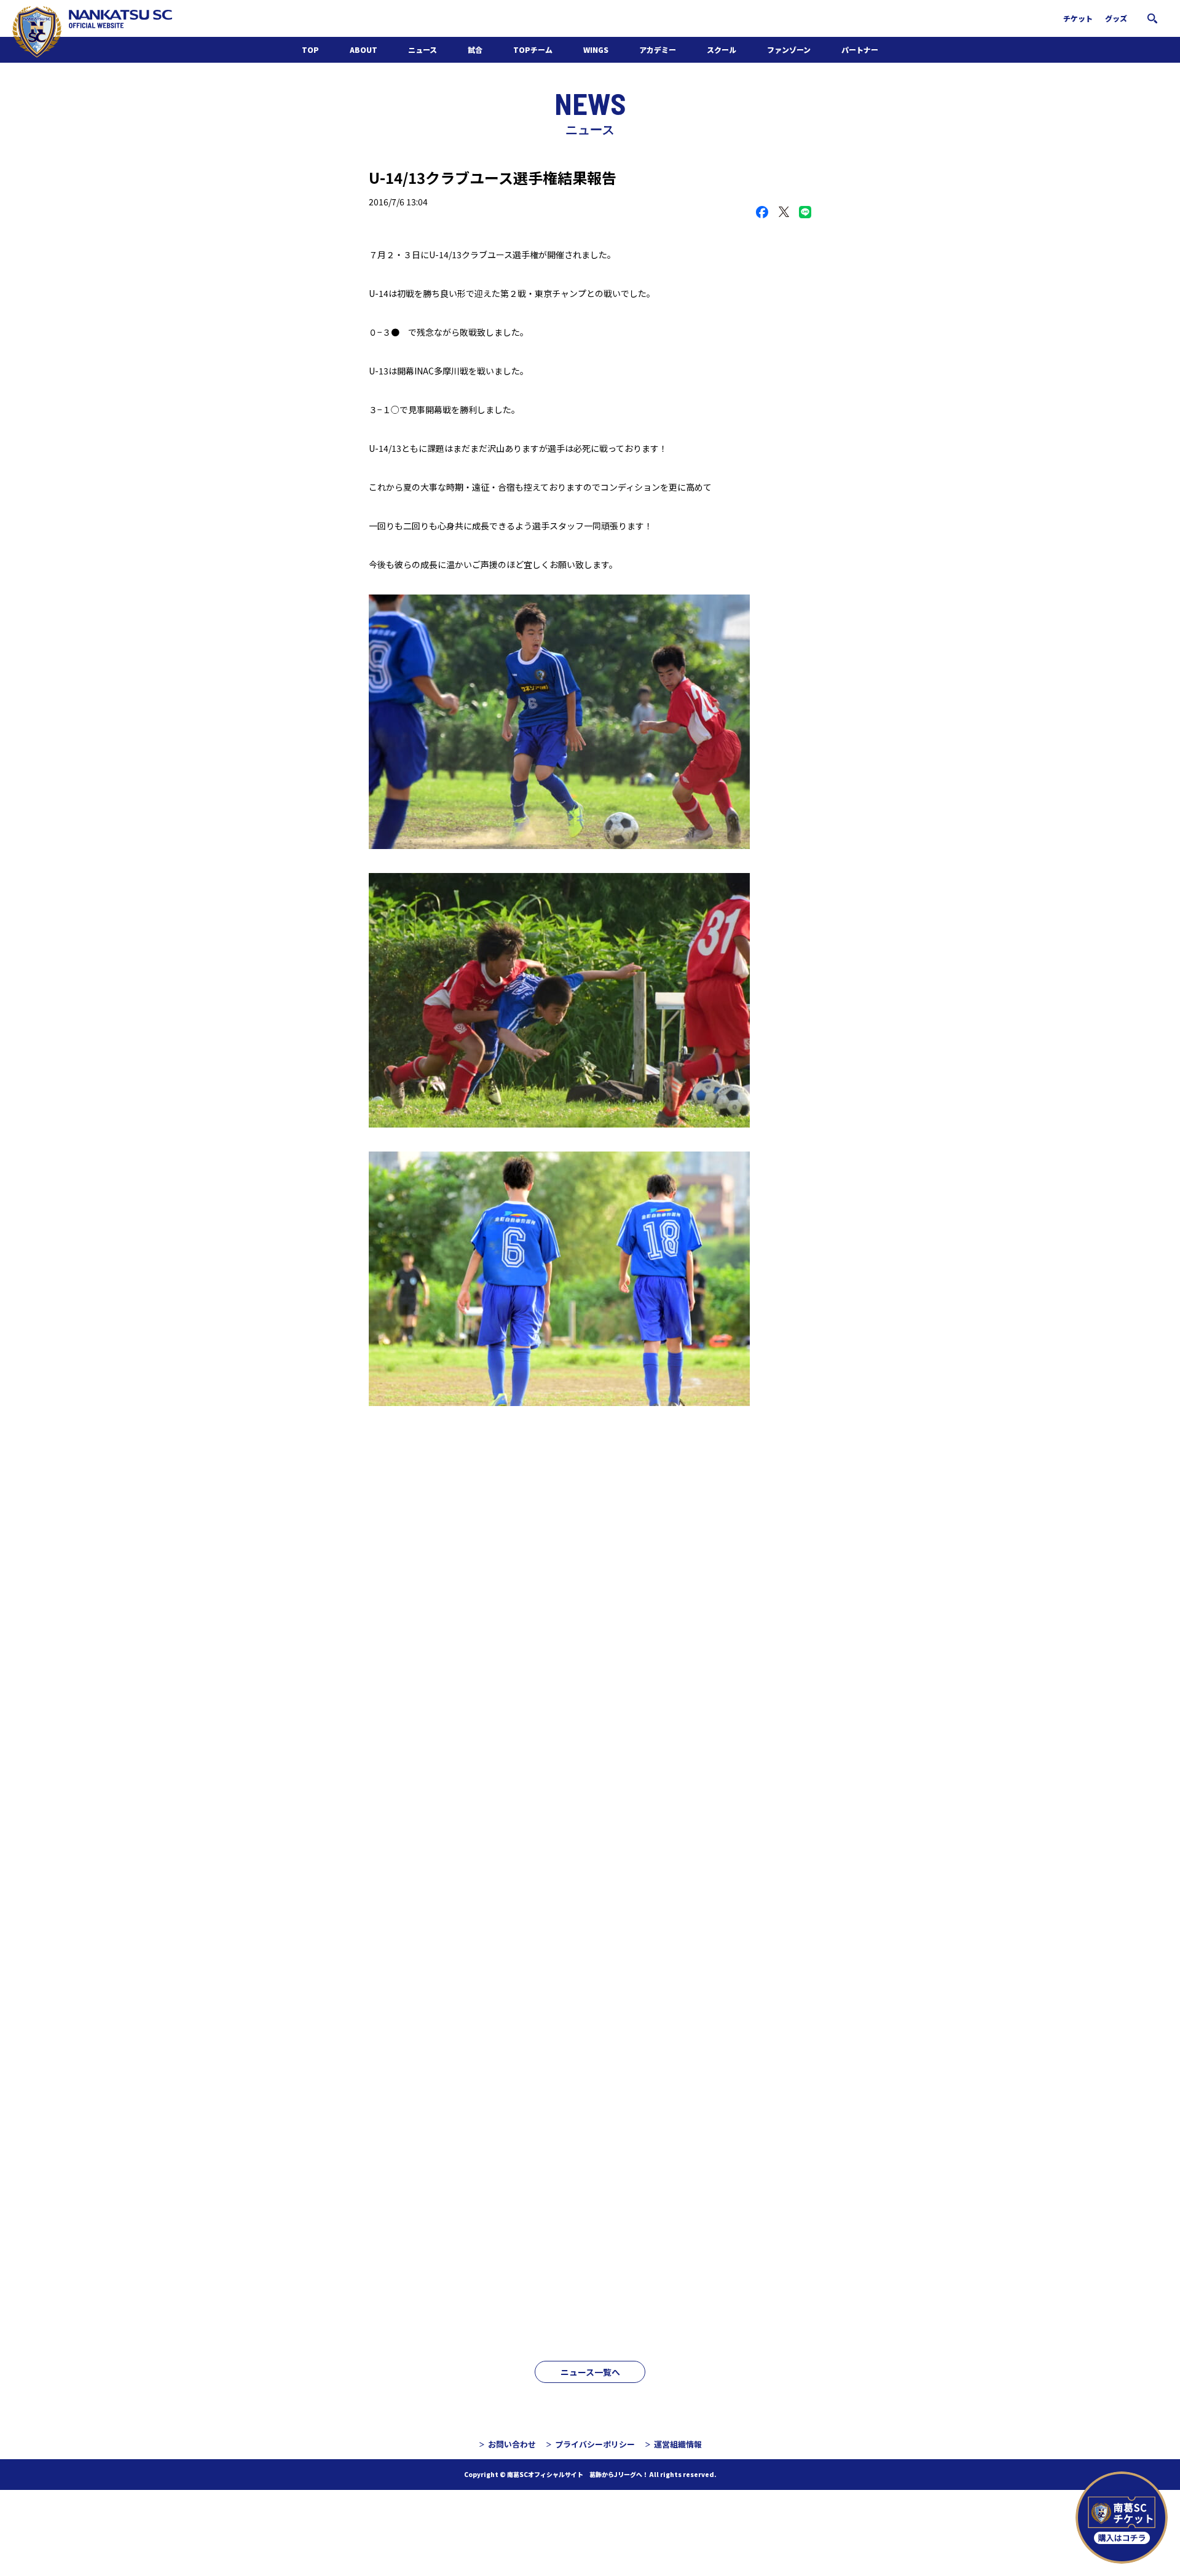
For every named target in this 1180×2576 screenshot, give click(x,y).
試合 (475, 49)
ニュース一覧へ (590, 2372)
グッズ (1116, 18)
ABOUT (364, 49)
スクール (722, 49)
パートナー (860, 49)
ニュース (423, 49)
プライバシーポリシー (595, 2444)
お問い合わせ (512, 2444)
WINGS (596, 49)
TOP (310, 49)
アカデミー (658, 49)
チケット (1078, 18)
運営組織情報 (678, 2444)
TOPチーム (533, 49)
